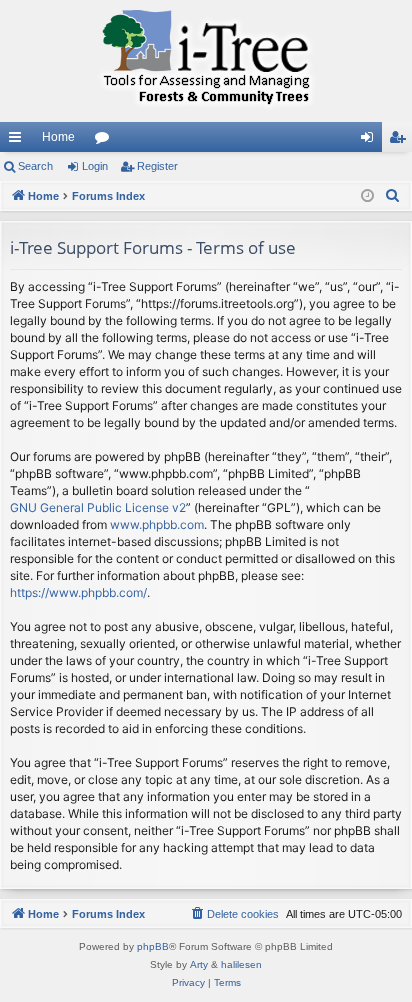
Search (35, 166)
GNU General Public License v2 (98, 507)
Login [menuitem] (371, 141)
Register (157, 166)
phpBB (153, 946)
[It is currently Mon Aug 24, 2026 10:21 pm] (367, 196)
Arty (199, 964)
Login (95, 166)
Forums (106, 141)
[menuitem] (393, 196)
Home (58, 137)
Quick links (19, 141)
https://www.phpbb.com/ (78, 592)
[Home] (206, 61)
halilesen (241, 964)
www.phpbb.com (157, 524)
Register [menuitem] (401, 141)
